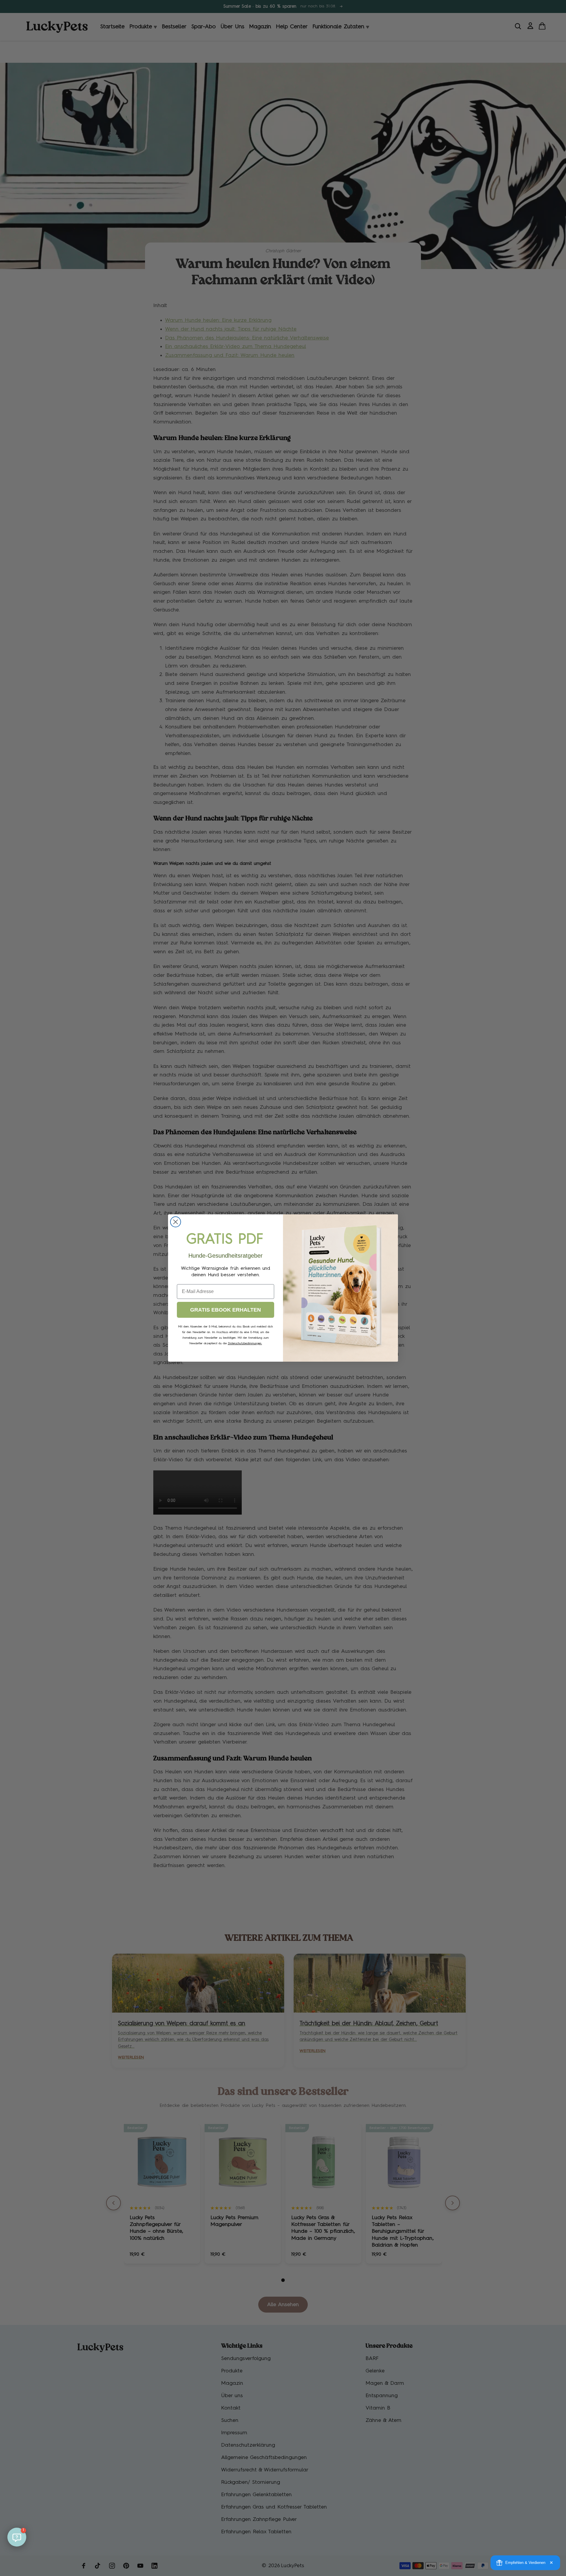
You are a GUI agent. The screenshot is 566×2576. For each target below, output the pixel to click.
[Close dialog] (176, 1222)
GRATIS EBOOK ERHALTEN (226, 1310)
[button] (17, 2537)
